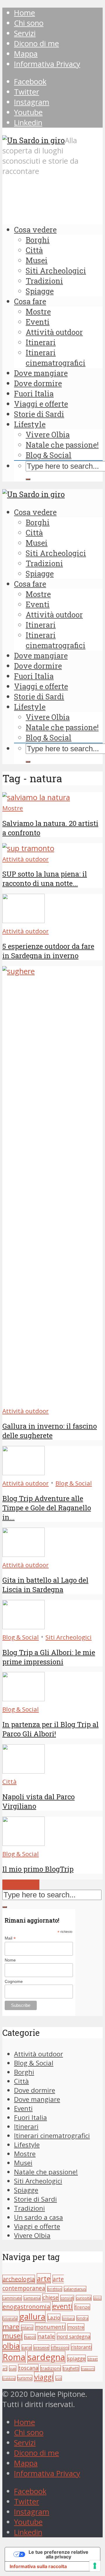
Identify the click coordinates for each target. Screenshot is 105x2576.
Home (24, 13)
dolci (97, 2298)
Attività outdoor (54, 332)
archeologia (19, 2279)
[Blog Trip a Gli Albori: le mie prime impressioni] (23, 1626)
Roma (14, 2357)
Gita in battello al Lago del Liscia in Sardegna (45, 1585)
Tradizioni (44, 281)
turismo (25, 2378)
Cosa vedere (35, 230)
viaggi (44, 2377)
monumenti (50, 2327)
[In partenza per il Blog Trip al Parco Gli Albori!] (23, 1698)
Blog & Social (49, 455)
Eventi (38, 322)
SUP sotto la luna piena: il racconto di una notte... (45, 879)
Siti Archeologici (56, 271)
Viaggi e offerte (41, 404)
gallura (32, 2316)
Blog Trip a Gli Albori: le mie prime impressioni (49, 1657)
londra (82, 2318)
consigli (67, 2298)
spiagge (76, 2358)
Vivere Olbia (48, 434)
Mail (10, 1938)
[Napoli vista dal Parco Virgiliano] (23, 1771)
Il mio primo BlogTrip (38, 1869)
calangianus (75, 2289)
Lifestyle (30, 424)
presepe (41, 2347)
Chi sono (29, 23)
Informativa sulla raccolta (38, 2566)
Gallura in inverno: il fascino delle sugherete (50, 1431)
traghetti (71, 2368)
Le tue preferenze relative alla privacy (58, 2554)
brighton (55, 2289)
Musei (37, 260)
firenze (82, 2307)
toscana (28, 2368)
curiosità (84, 2298)
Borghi (38, 240)
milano (27, 2328)
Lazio (54, 2317)
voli (59, 2378)
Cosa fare (30, 301)
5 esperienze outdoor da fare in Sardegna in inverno (48, 951)
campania (32, 2298)
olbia (11, 2346)
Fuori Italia (34, 393)
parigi (27, 2347)
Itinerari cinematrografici (56, 358)
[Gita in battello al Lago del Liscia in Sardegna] (23, 1554)
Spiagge (40, 291)
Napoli (30, 2337)
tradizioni (51, 2368)
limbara (68, 2318)
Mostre (38, 311)
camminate (12, 2298)
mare (11, 2326)
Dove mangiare (41, 373)
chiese (50, 2297)
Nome (10, 1960)
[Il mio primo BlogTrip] (23, 1843)
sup (13, 2368)
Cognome (14, 1981)
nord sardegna (74, 2336)
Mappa (26, 54)
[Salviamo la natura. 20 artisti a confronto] (36, 797)
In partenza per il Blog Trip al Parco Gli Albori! (50, 1729)
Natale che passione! (62, 445)
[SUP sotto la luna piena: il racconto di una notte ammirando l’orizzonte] (28, 848)
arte (44, 2278)
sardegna (46, 2357)
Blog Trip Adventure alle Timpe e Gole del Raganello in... (47, 1508)
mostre (76, 2327)
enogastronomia (26, 2306)
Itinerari (41, 342)
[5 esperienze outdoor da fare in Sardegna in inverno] (23, 920)
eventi (62, 2306)
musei (12, 2336)
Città (34, 250)
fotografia (10, 2318)
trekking (9, 2378)
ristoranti (81, 2347)
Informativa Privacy (47, 64)
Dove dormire (38, 383)
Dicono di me (36, 43)
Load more (21, 1885)
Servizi (25, 33)
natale (46, 2336)
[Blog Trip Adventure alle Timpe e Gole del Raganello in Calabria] (23, 1472)
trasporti (88, 2369)
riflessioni (60, 2347)
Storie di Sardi (39, 414)
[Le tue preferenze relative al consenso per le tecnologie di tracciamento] (95, 2566)
